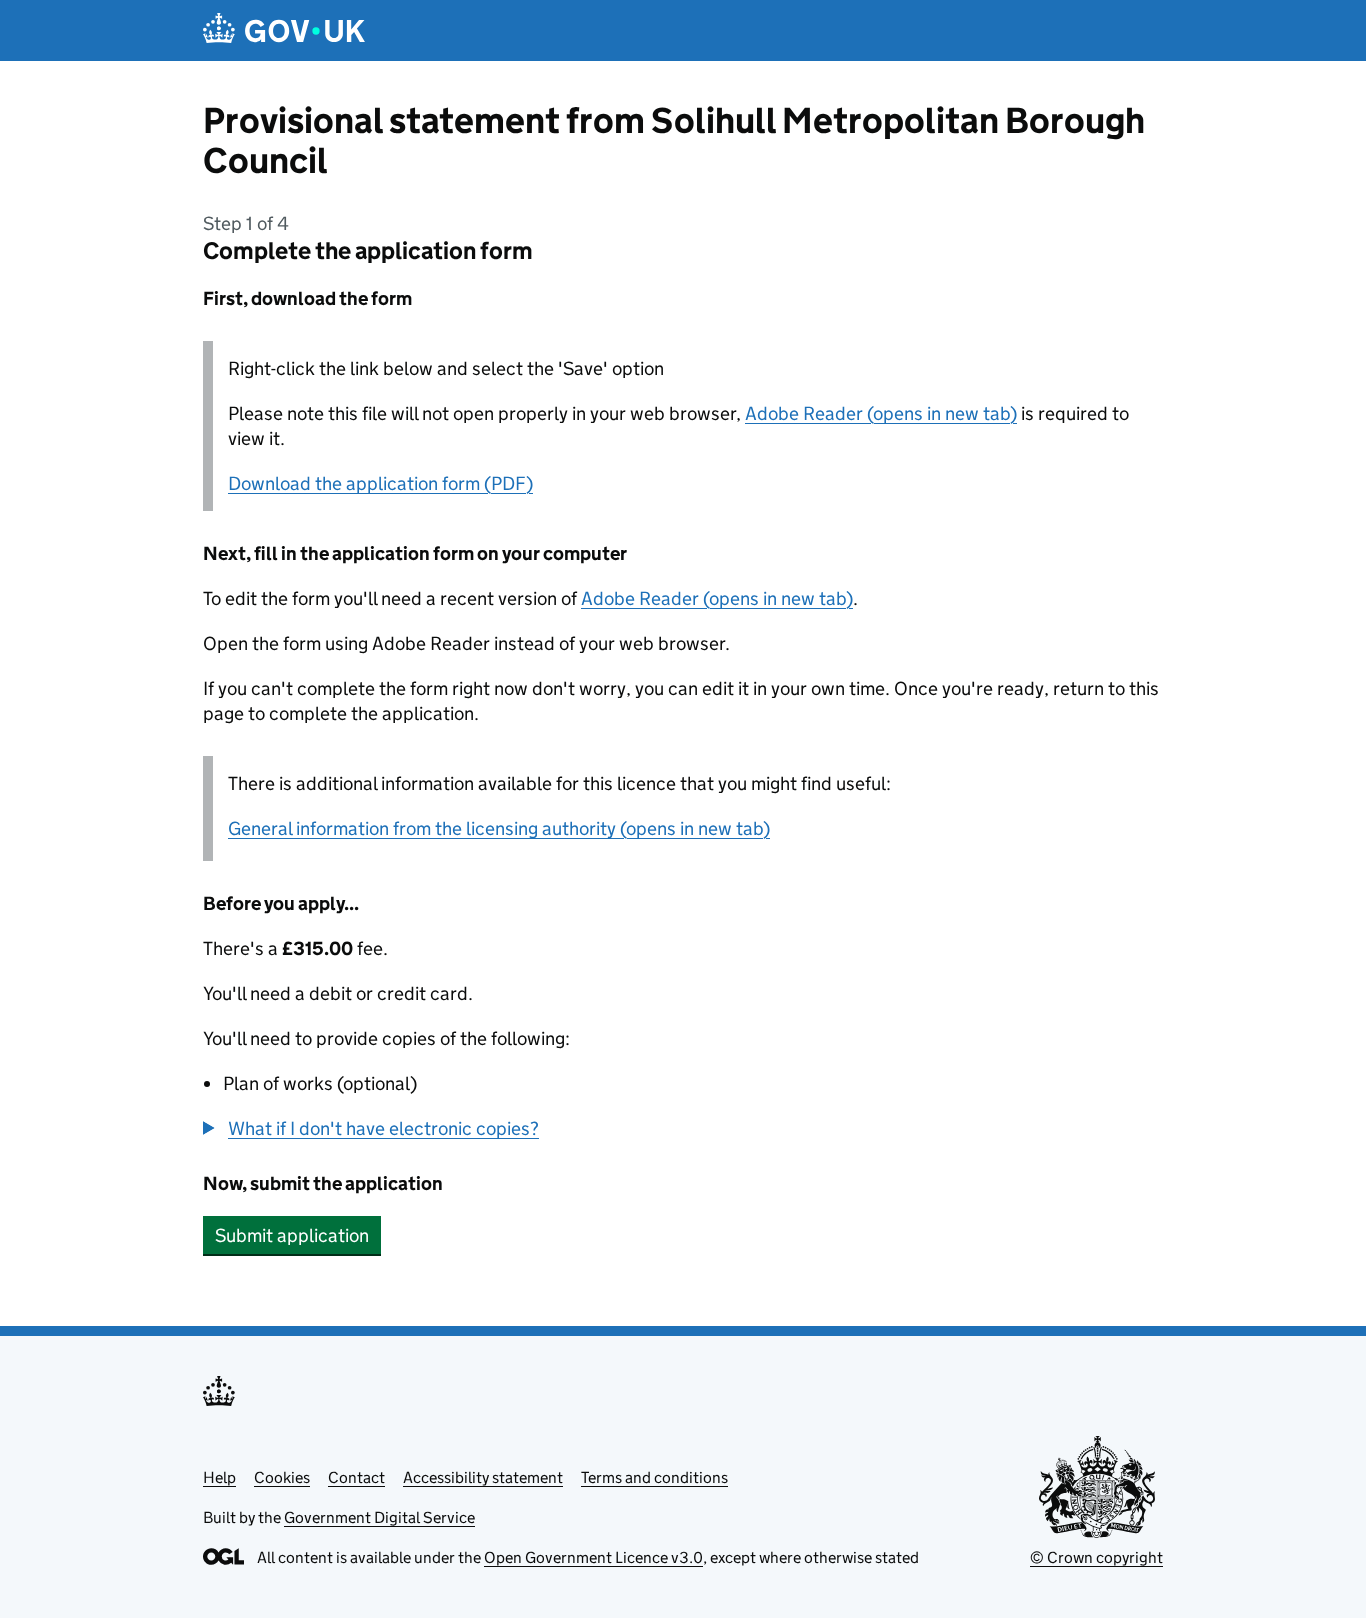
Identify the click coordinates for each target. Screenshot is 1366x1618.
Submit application (292, 1235)
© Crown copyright (1096, 1557)
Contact (356, 1477)
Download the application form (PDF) (380, 483)
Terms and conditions (654, 1477)
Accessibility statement (483, 1477)
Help (219, 1477)
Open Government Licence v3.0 (593, 1557)
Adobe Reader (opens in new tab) (881, 413)
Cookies (282, 1477)
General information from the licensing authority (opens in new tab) (499, 828)
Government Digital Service (379, 1517)
